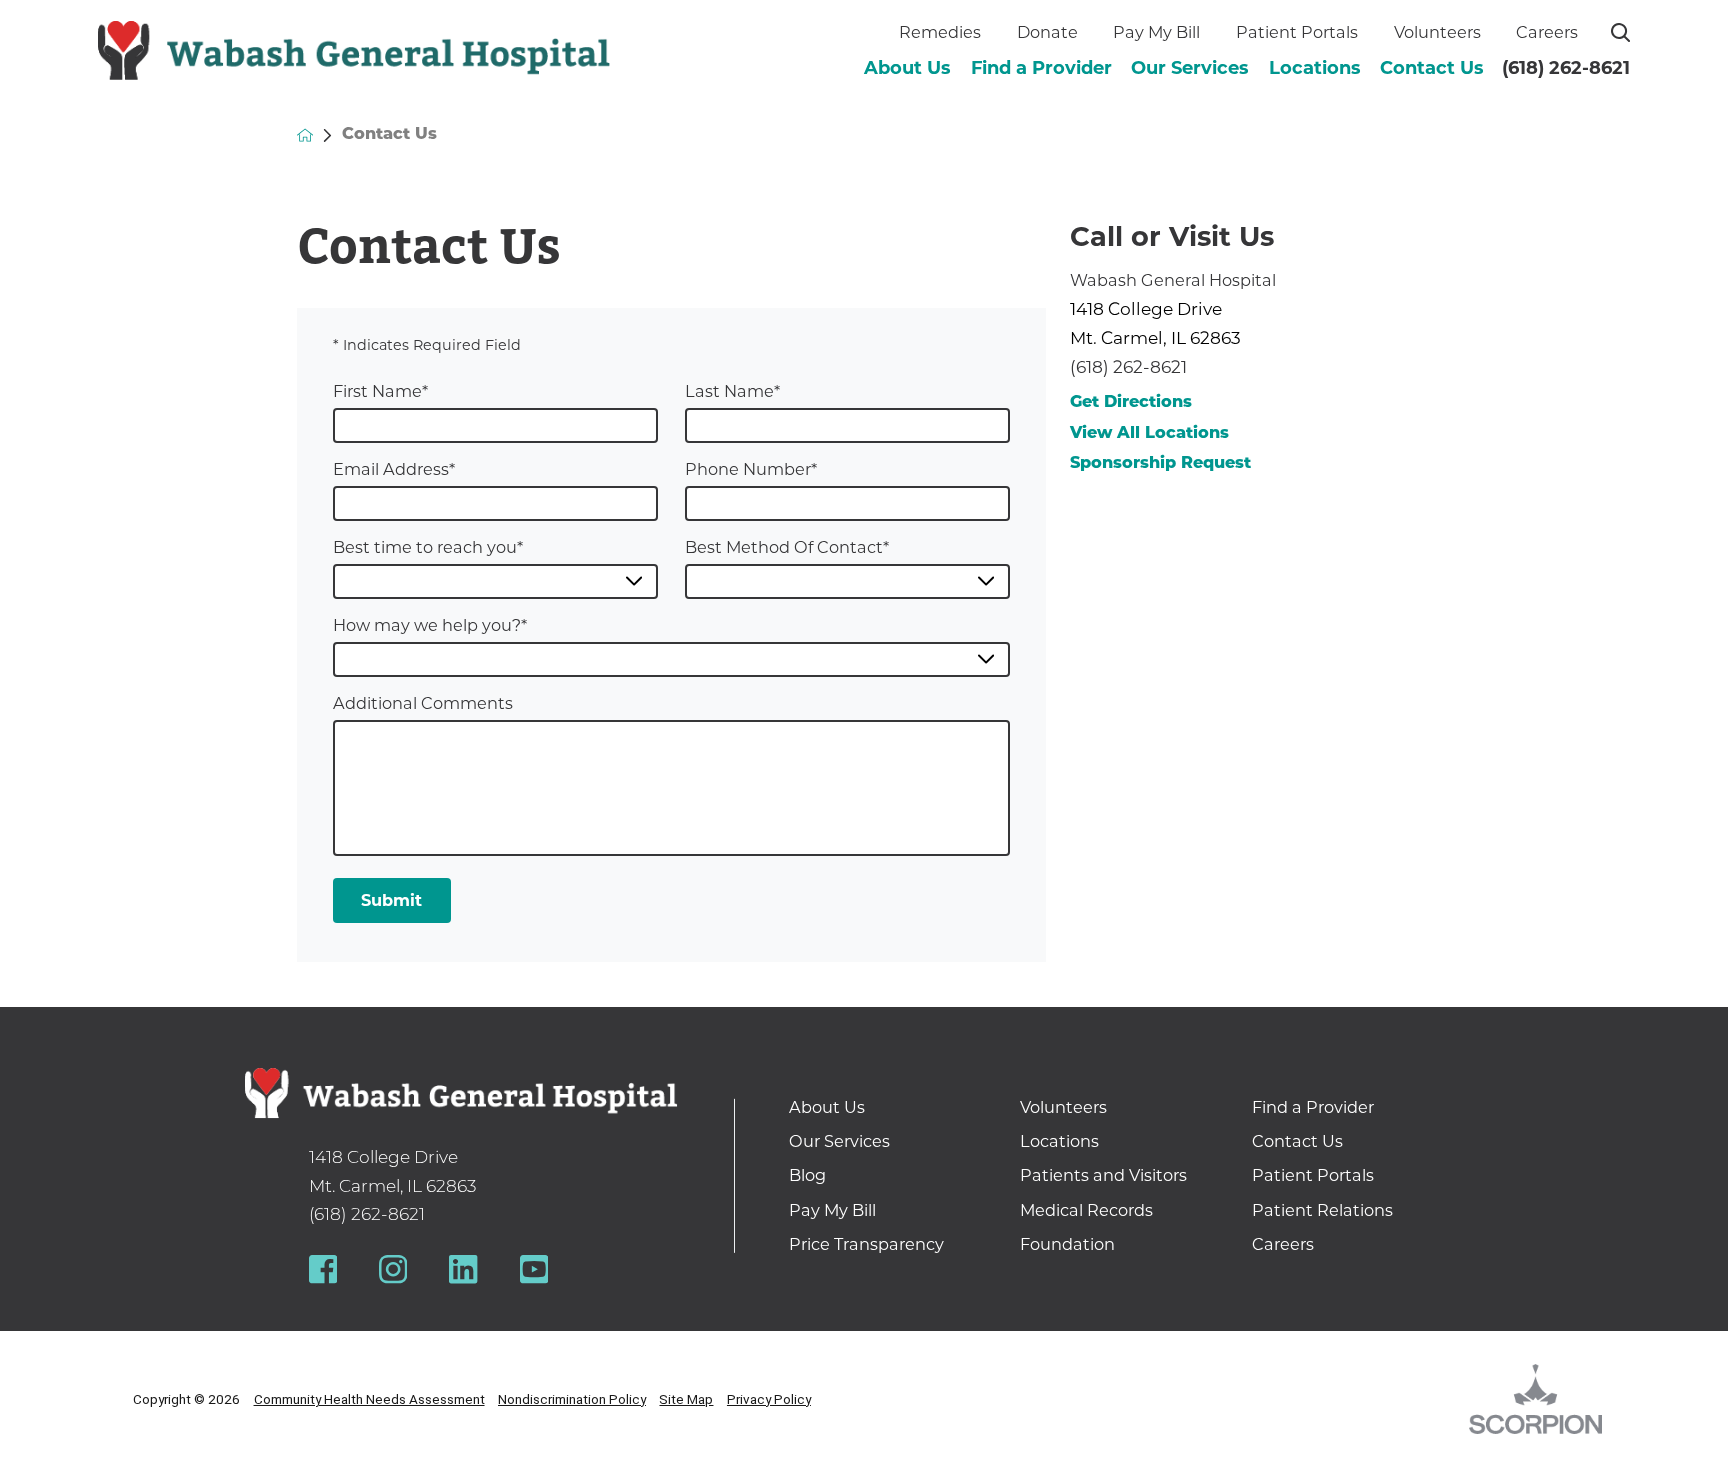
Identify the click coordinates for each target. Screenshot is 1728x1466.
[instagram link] (393, 1269)
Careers (1547, 32)
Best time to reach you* (428, 547)
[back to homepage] (305, 135)
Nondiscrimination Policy (572, 1399)
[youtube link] (534, 1269)
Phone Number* (751, 469)
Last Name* (732, 391)
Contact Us (1432, 68)
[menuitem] (907, 68)
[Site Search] (1620, 32)
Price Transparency (866, 1244)
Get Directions (1131, 403)
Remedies (940, 32)
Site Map (686, 1399)
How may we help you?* (430, 625)
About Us (907, 68)
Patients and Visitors (1103, 1175)
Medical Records (1086, 1210)
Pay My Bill (1156, 32)
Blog (807, 1175)
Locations (1315, 68)
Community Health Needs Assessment (369, 1399)
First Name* (380, 391)
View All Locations (1149, 434)
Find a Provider (1041, 68)
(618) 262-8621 (1566, 68)
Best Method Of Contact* (787, 547)
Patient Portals (1297, 32)
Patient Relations (1322, 1210)
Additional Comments (423, 703)
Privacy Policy (769, 1399)
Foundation (1067, 1244)
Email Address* (394, 469)
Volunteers (1437, 32)
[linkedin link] (463, 1269)
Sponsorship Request (1160, 464)
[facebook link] (323, 1269)
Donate (1047, 32)
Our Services (1190, 68)
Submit (391, 900)
